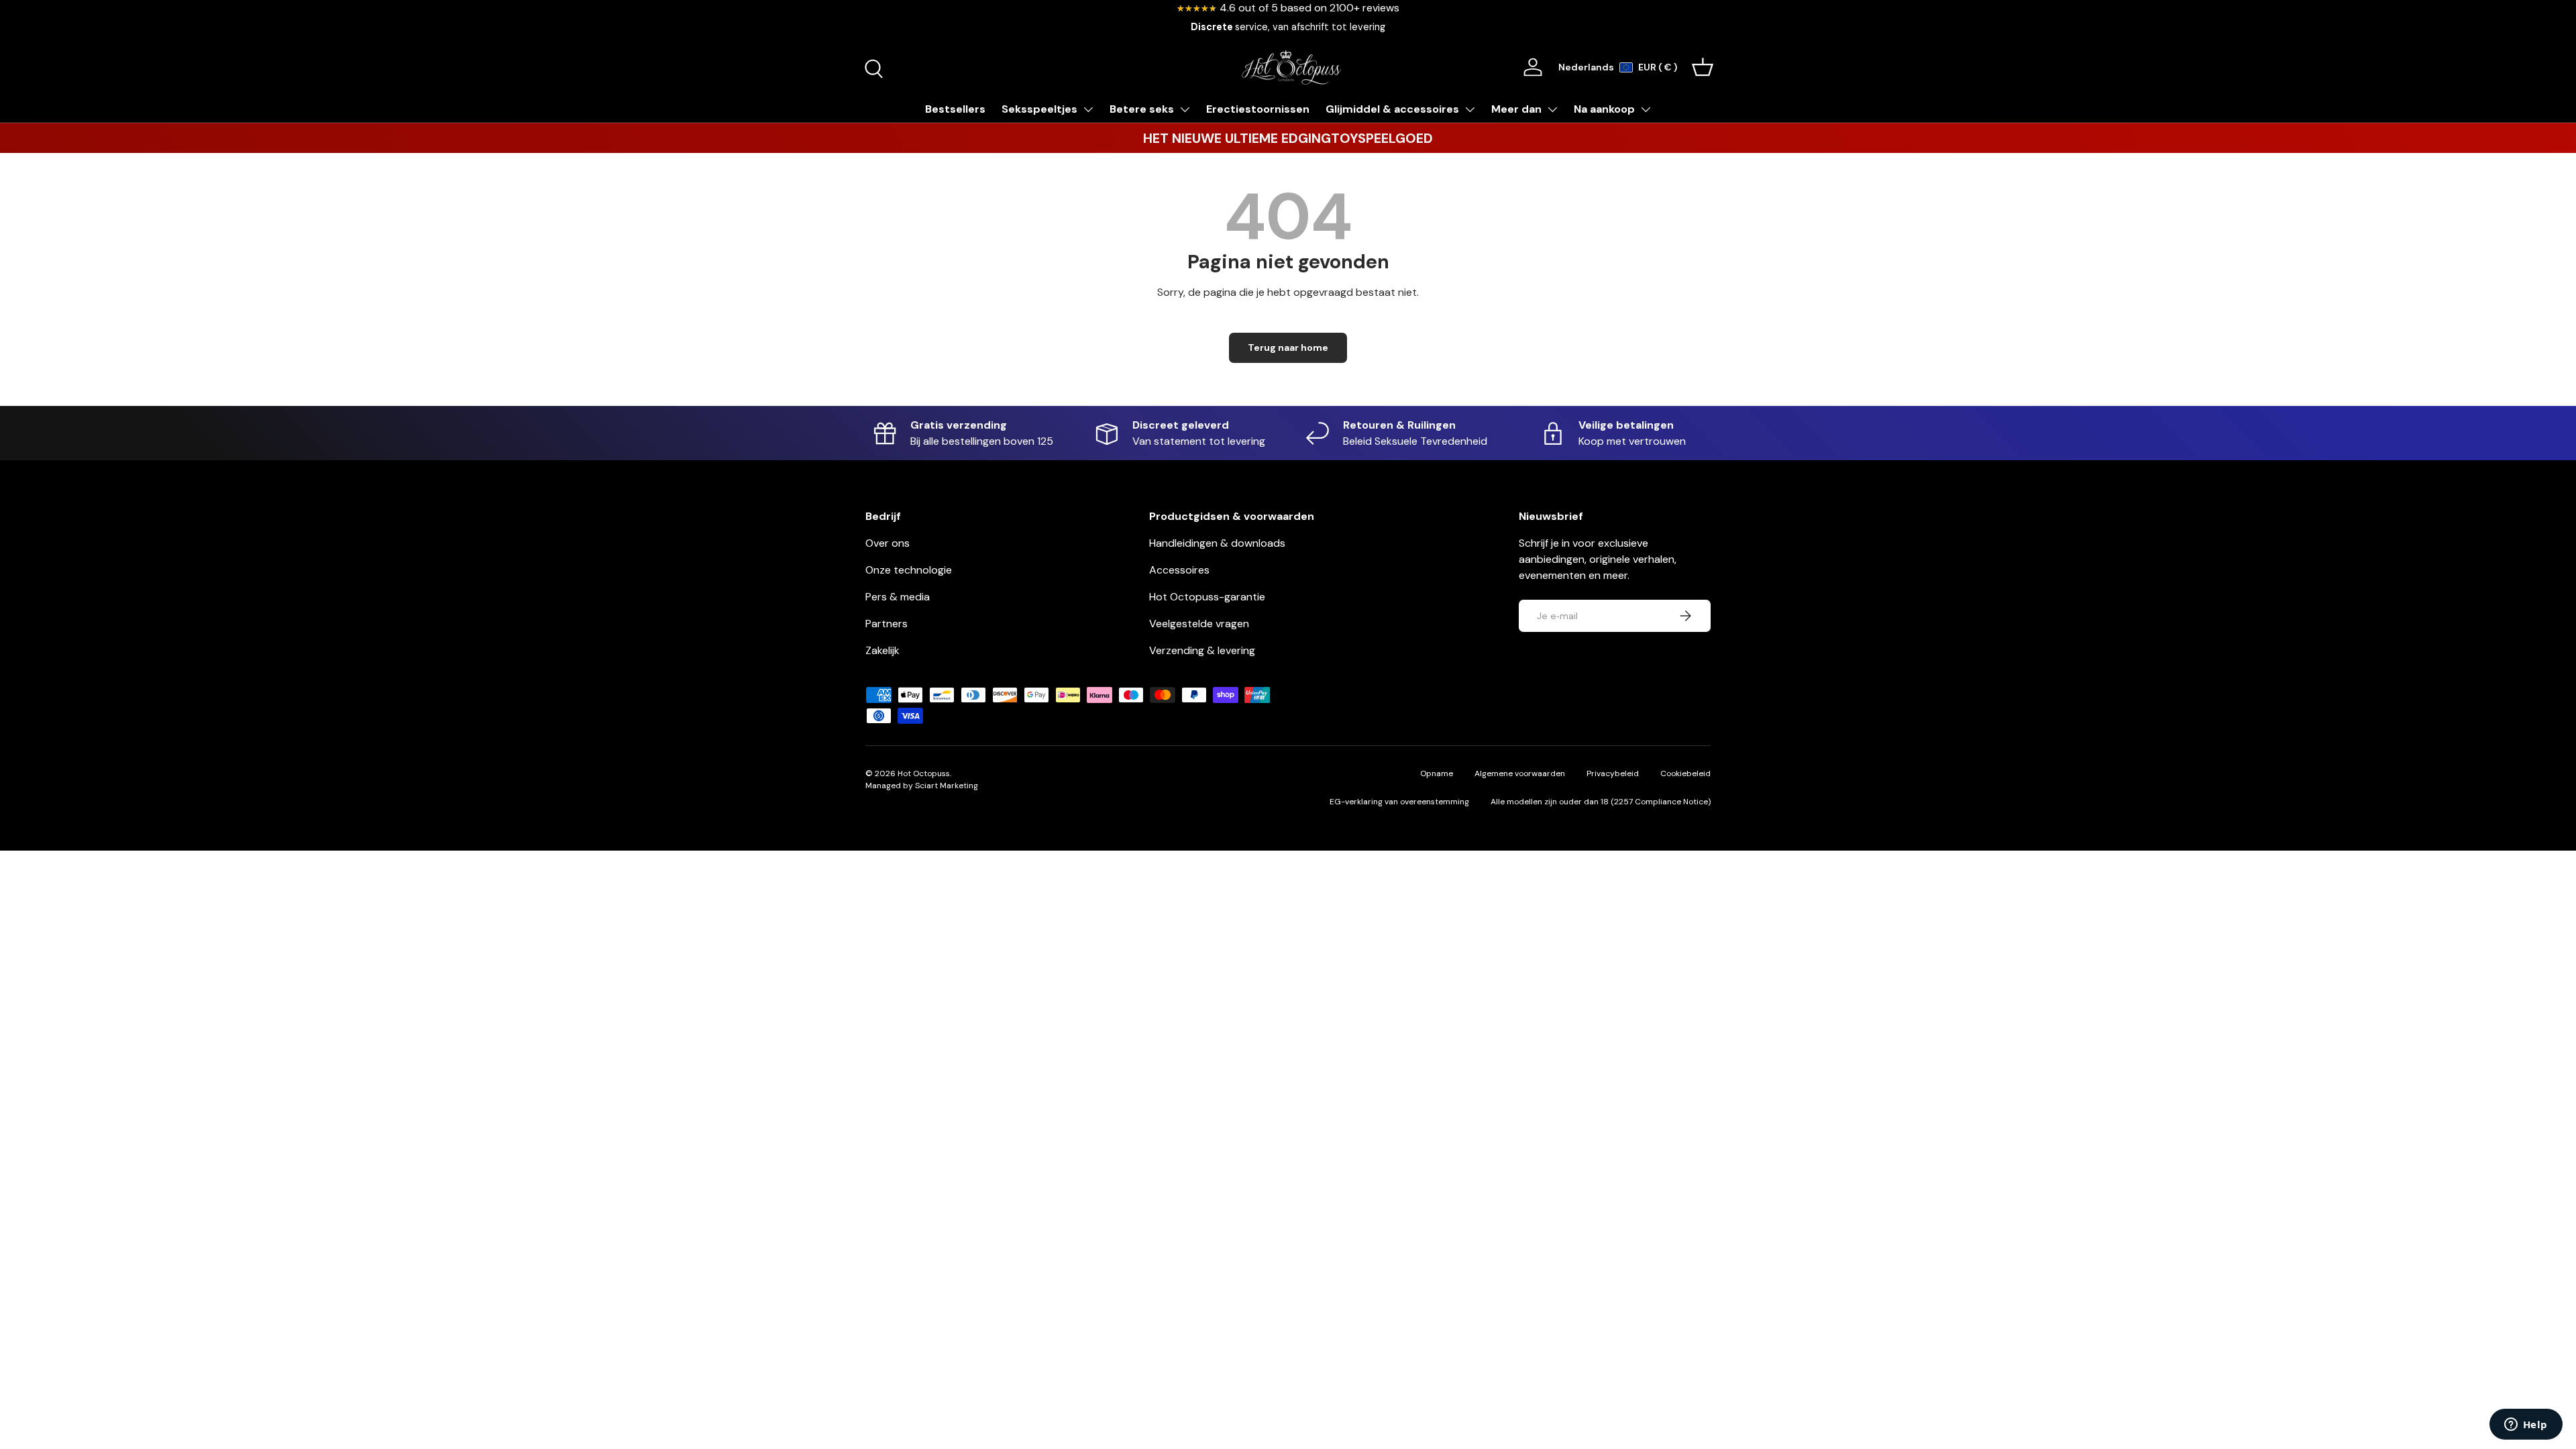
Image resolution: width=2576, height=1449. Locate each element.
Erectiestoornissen (1258, 109)
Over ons (888, 543)
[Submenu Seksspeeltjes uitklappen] (1088, 109)
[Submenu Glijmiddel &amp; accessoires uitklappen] (1470, 109)
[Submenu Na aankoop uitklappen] (1646, 109)
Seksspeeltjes (1039, 109)
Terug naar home (1288, 347)
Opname (1437, 773)
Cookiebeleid (1685, 773)
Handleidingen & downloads (1217, 543)
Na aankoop (1604, 109)
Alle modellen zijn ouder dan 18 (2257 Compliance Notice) (1601, 802)
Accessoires (1179, 570)
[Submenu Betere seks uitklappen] (1185, 109)
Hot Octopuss (924, 773)
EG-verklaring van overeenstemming (1399, 802)
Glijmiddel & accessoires (1392, 109)
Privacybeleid (1613, 773)
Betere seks (1142, 109)
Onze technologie (909, 570)
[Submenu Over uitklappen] (1552, 109)
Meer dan (1516, 109)
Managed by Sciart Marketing (922, 786)
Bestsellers (955, 109)
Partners (887, 624)
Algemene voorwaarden (1520, 773)
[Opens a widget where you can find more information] (2526, 1426)
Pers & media (898, 597)
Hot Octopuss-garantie (1207, 597)
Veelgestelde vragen (1199, 624)
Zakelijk (882, 650)
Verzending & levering (1202, 650)
